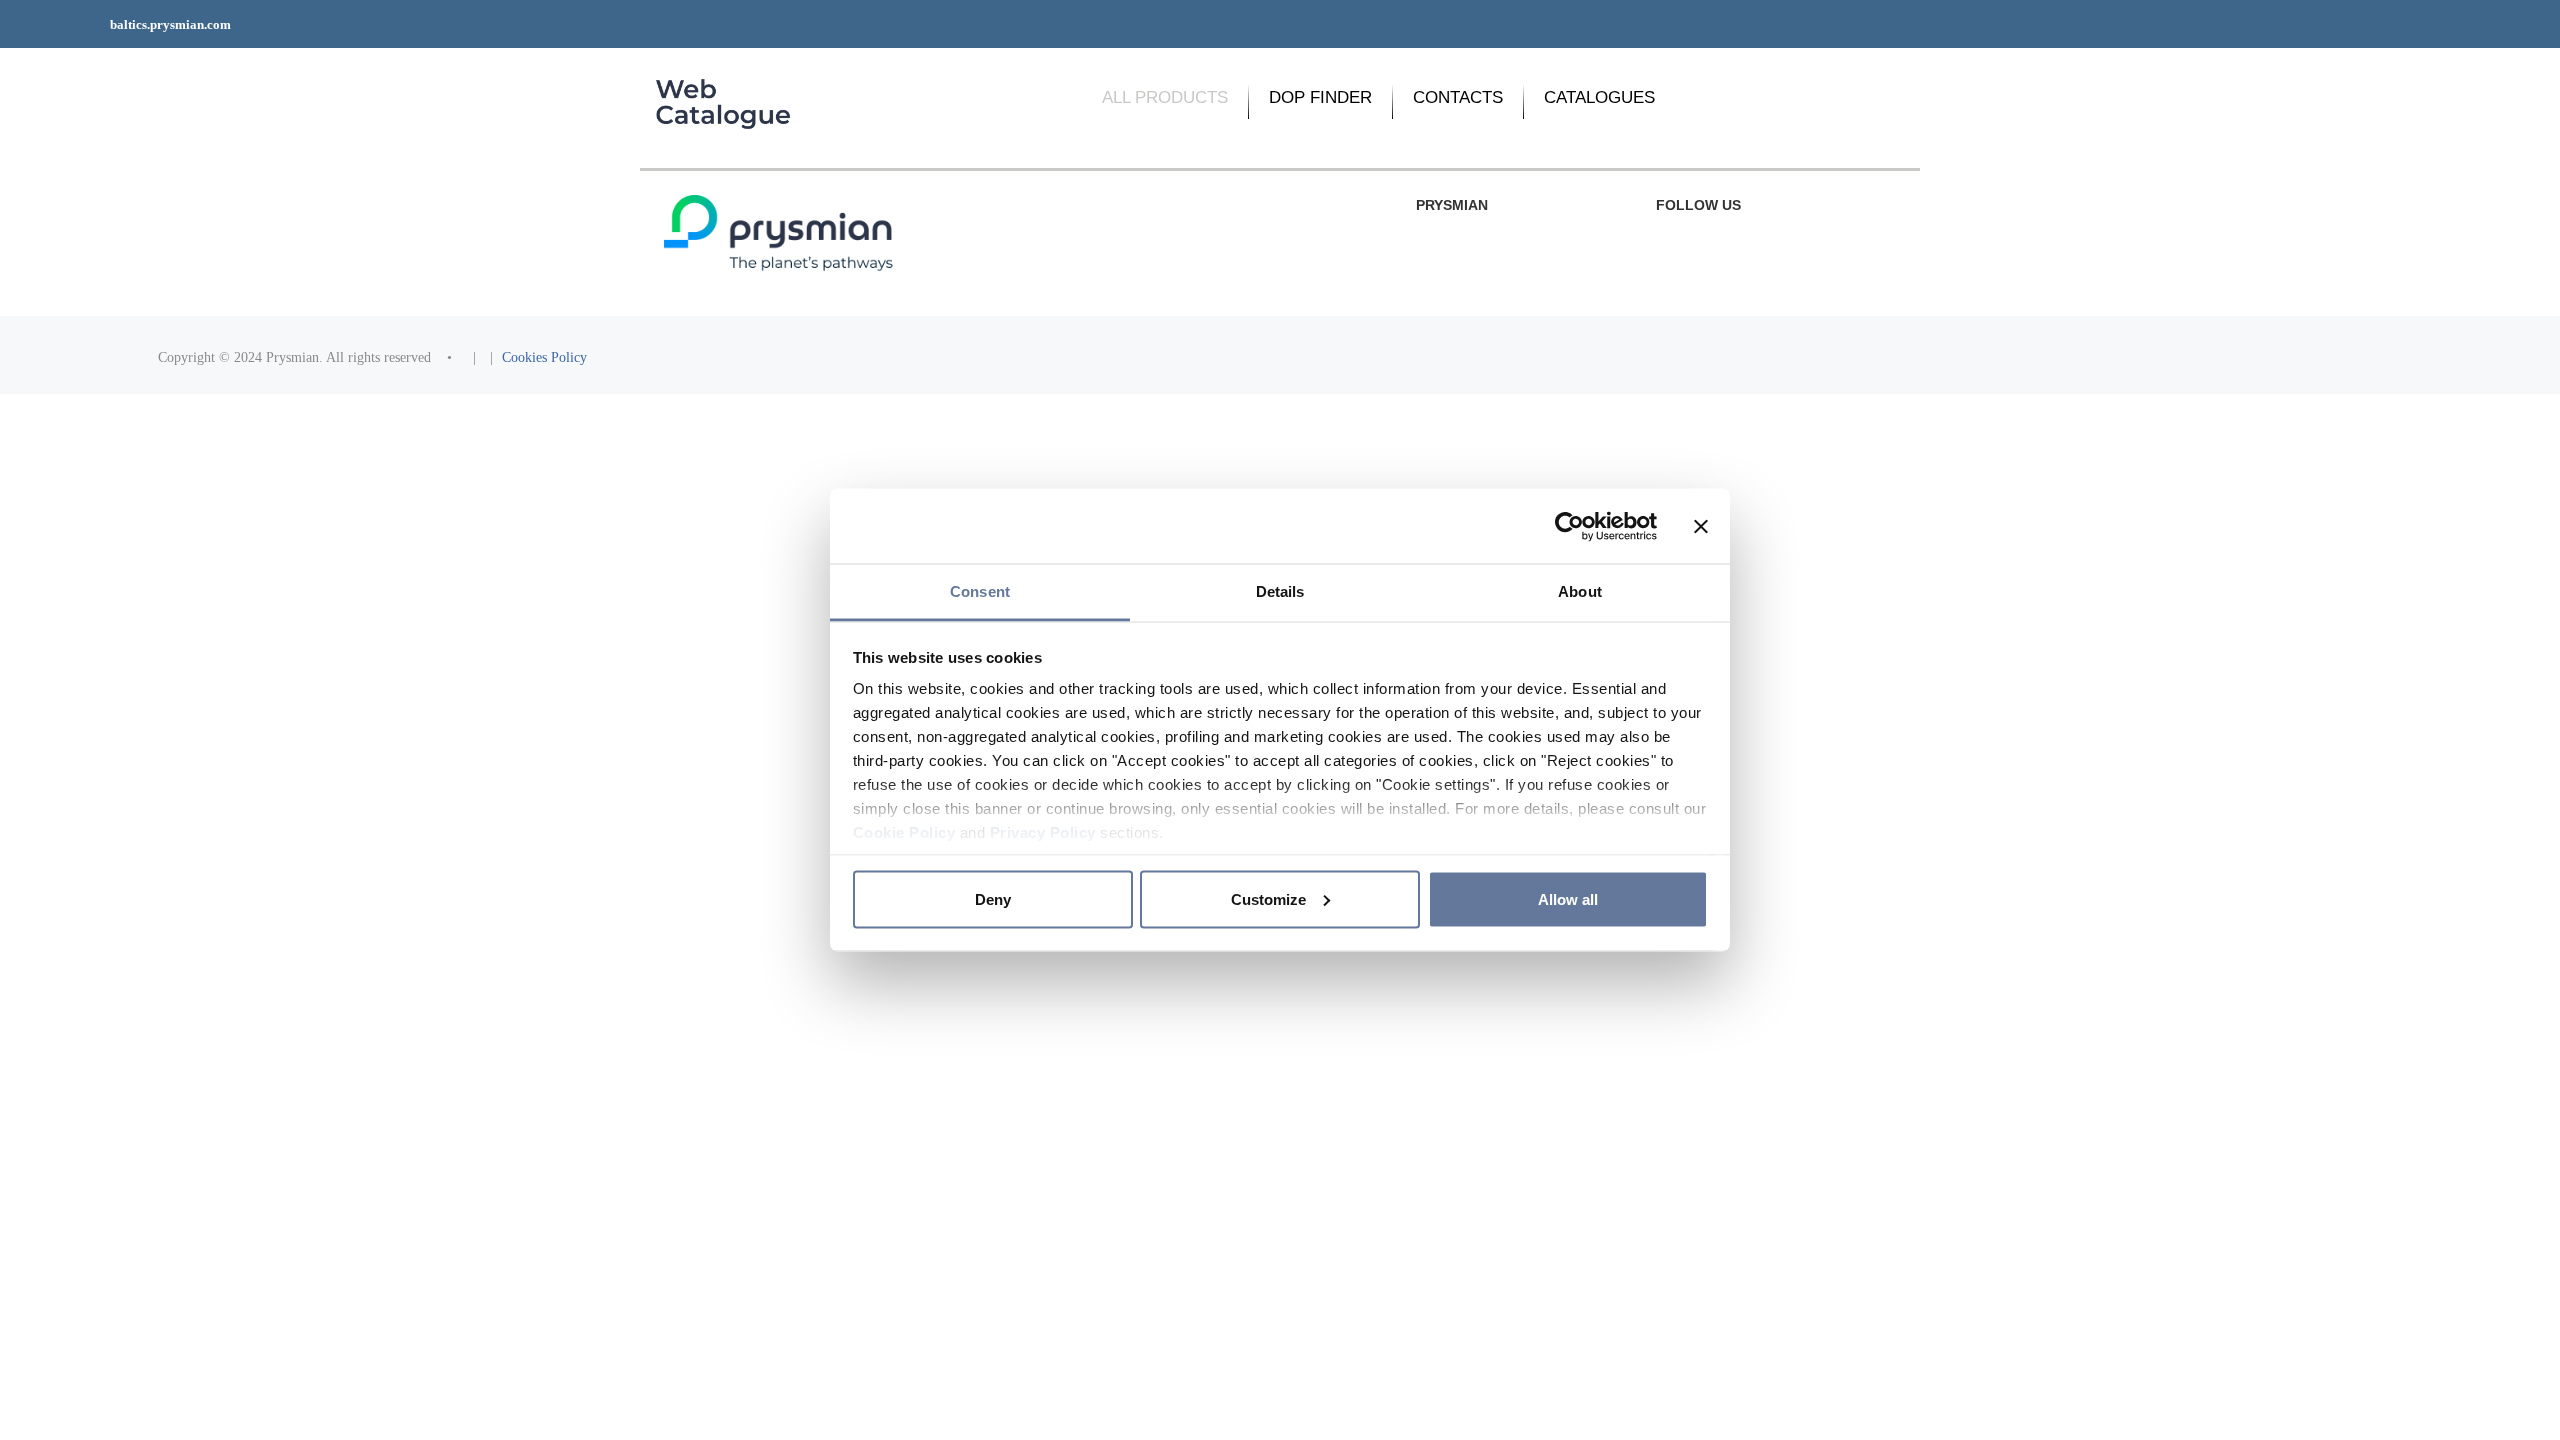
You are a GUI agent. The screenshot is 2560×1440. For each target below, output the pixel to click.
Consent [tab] (980, 591)
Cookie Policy (904, 832)
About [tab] (1580, 591)
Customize (1268, 898)
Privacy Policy (1043, 832)
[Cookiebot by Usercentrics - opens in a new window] (1569, 526)
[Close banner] (1701, 526)
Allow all (1568, 898)
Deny (993, 898)
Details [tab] (1280, 591)
